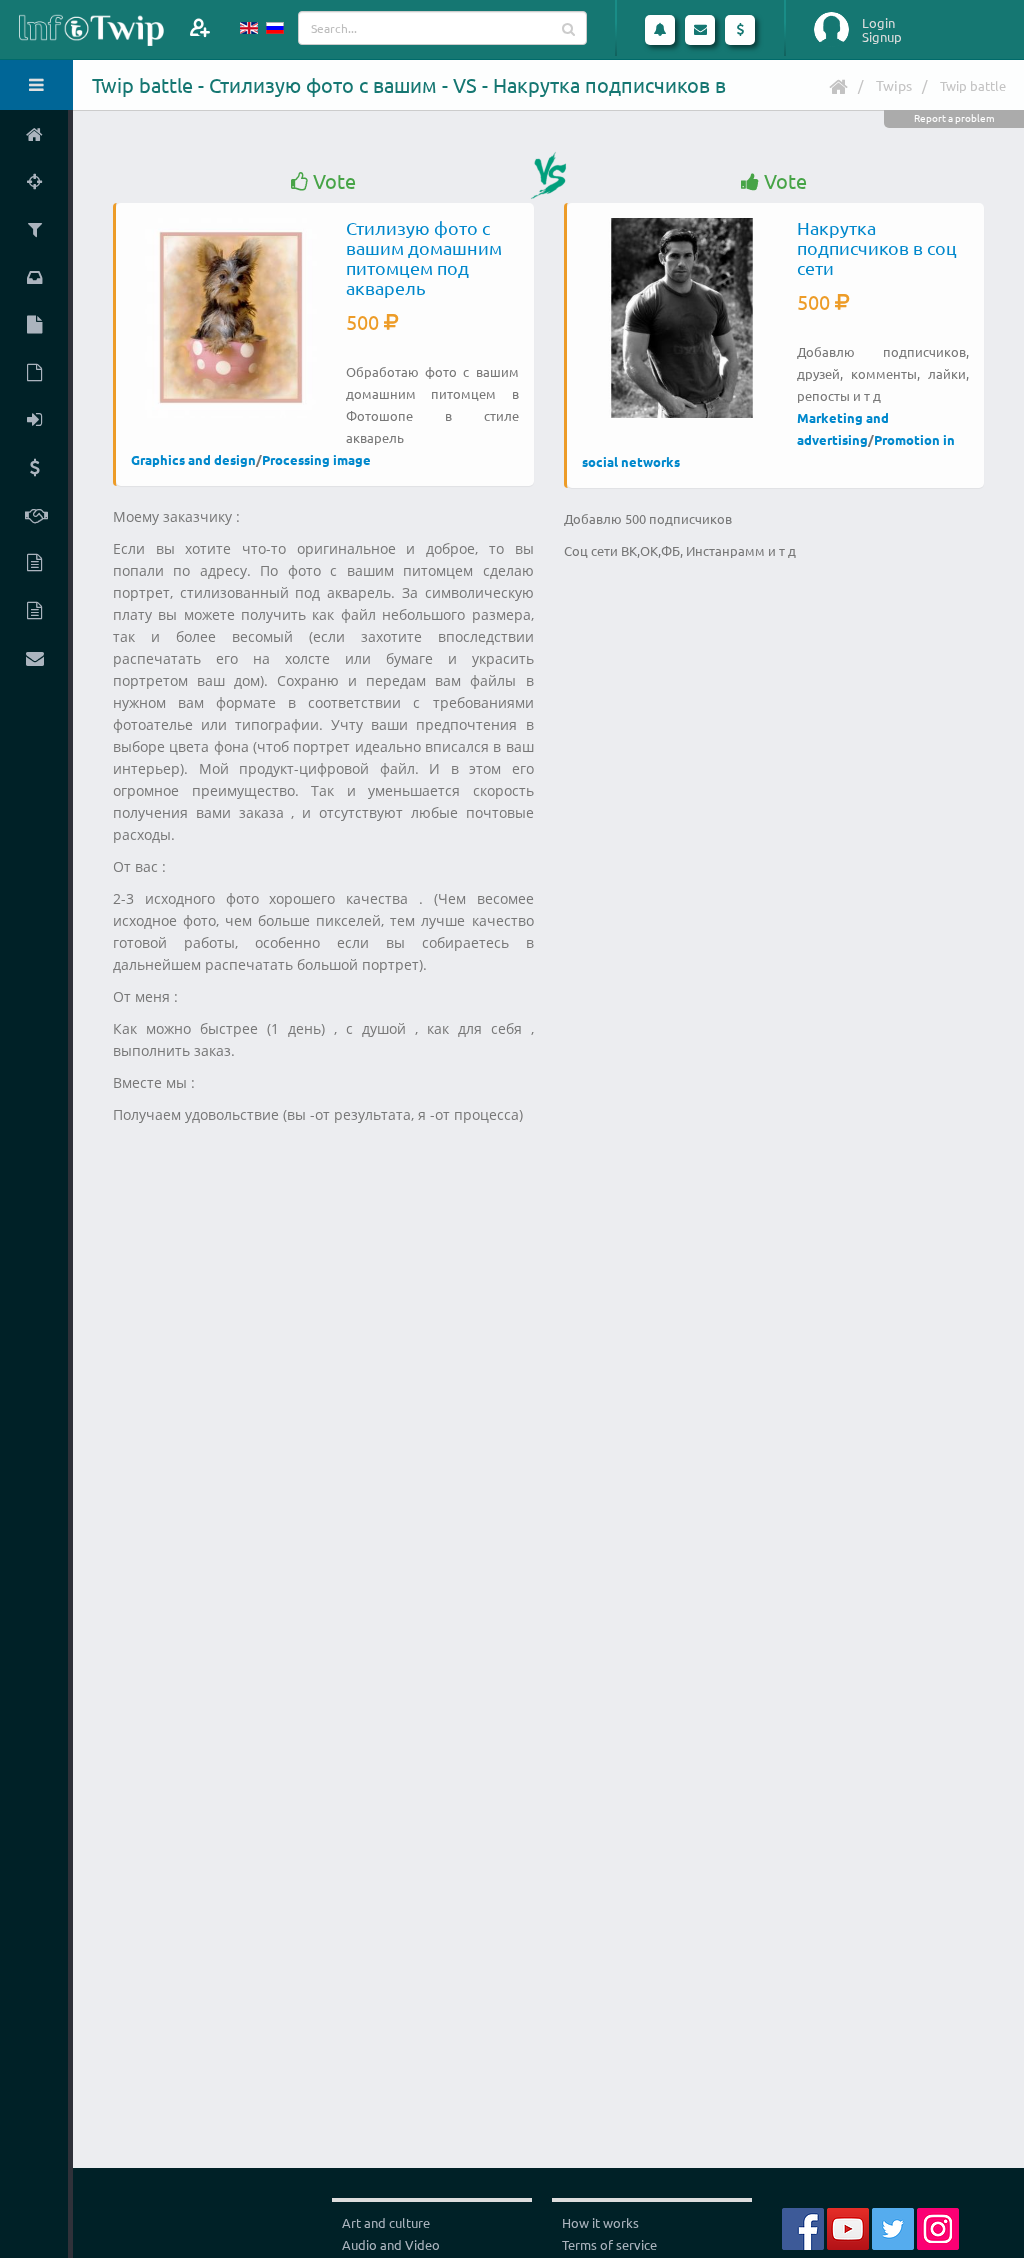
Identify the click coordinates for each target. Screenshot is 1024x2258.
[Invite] (199, 27)
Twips (894, 85)
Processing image (316, 459)
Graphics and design (193, 459)
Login (878, 23)
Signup (882, 37)
